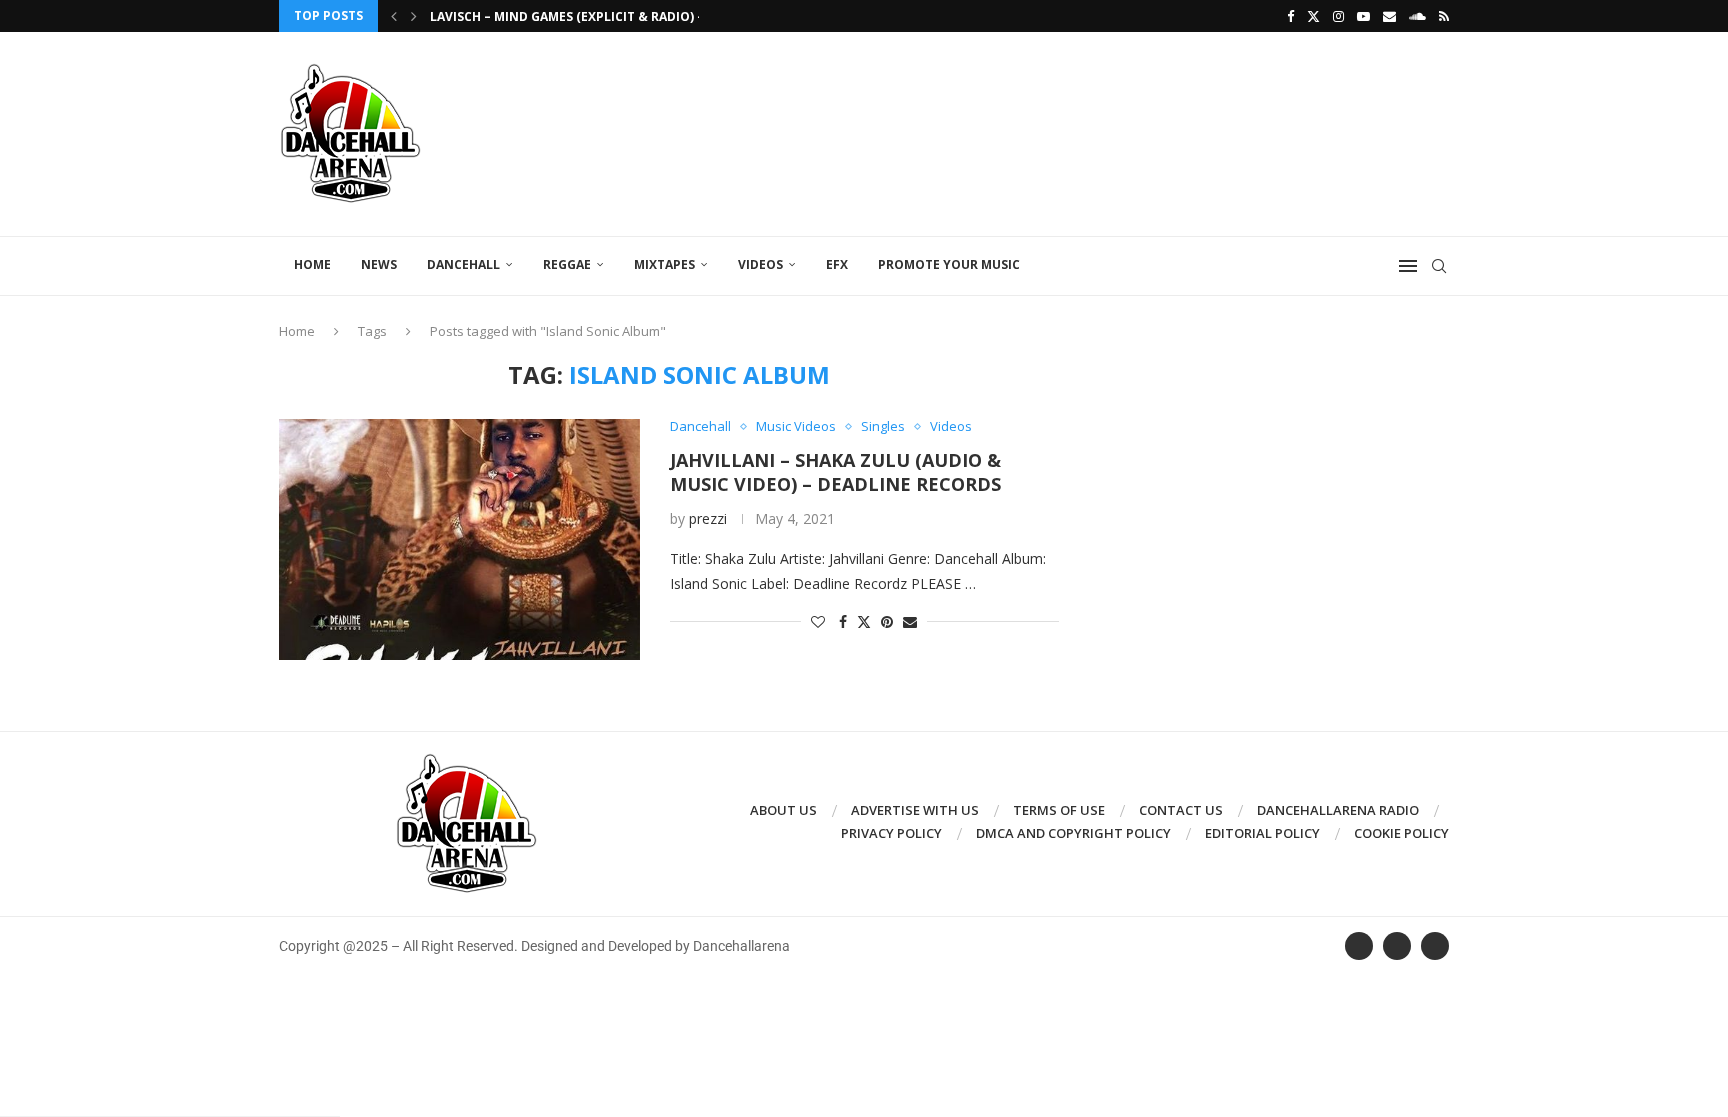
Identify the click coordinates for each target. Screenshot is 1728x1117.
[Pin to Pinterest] (887, 621)
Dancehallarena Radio (1338, 810)
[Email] (1389, 16)
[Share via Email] (910, 621)
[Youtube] (1363, 16)
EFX (837, 264)
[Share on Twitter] (864, 621)
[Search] (1439, 266)
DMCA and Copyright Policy (1073, 833)
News (379, 264)
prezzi (708, 518)
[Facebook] (1290, 16)
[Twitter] (1313, 16)
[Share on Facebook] (843, 621)
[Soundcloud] (1417, 16)
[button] (394, 16)
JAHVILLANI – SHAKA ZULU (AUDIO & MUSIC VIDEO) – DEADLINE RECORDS (835, 472)
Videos (760, 264)
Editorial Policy (1262, 833)
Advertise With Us (915, 810)
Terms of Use (1059, 810)
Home (312, 264)
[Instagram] (1338, 16)
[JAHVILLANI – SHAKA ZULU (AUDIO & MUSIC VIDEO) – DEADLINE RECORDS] (459, 539)
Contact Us (1181, 810)
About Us (783, 810)
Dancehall (463, 264)
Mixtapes (664, 264)
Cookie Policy (1401, 833)
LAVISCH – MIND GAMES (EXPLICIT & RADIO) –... (573, 16)
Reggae (567, 264)
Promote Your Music (949, 264)
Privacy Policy (891, 833)
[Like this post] (818, 621)
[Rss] (1444, 16)
